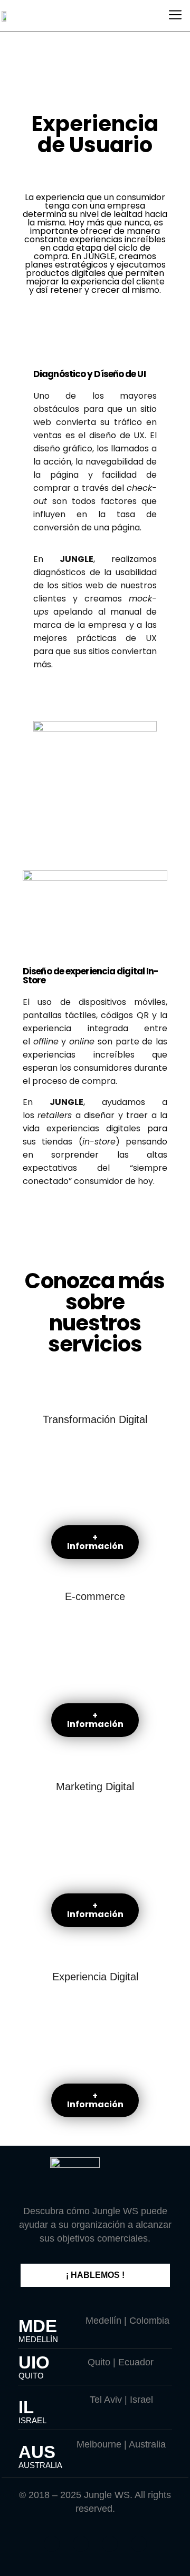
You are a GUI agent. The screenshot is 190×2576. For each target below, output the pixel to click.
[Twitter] (52, 2544)
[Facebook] (110, 2544)
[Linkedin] (139, 2544)
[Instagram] (81, 2544)
